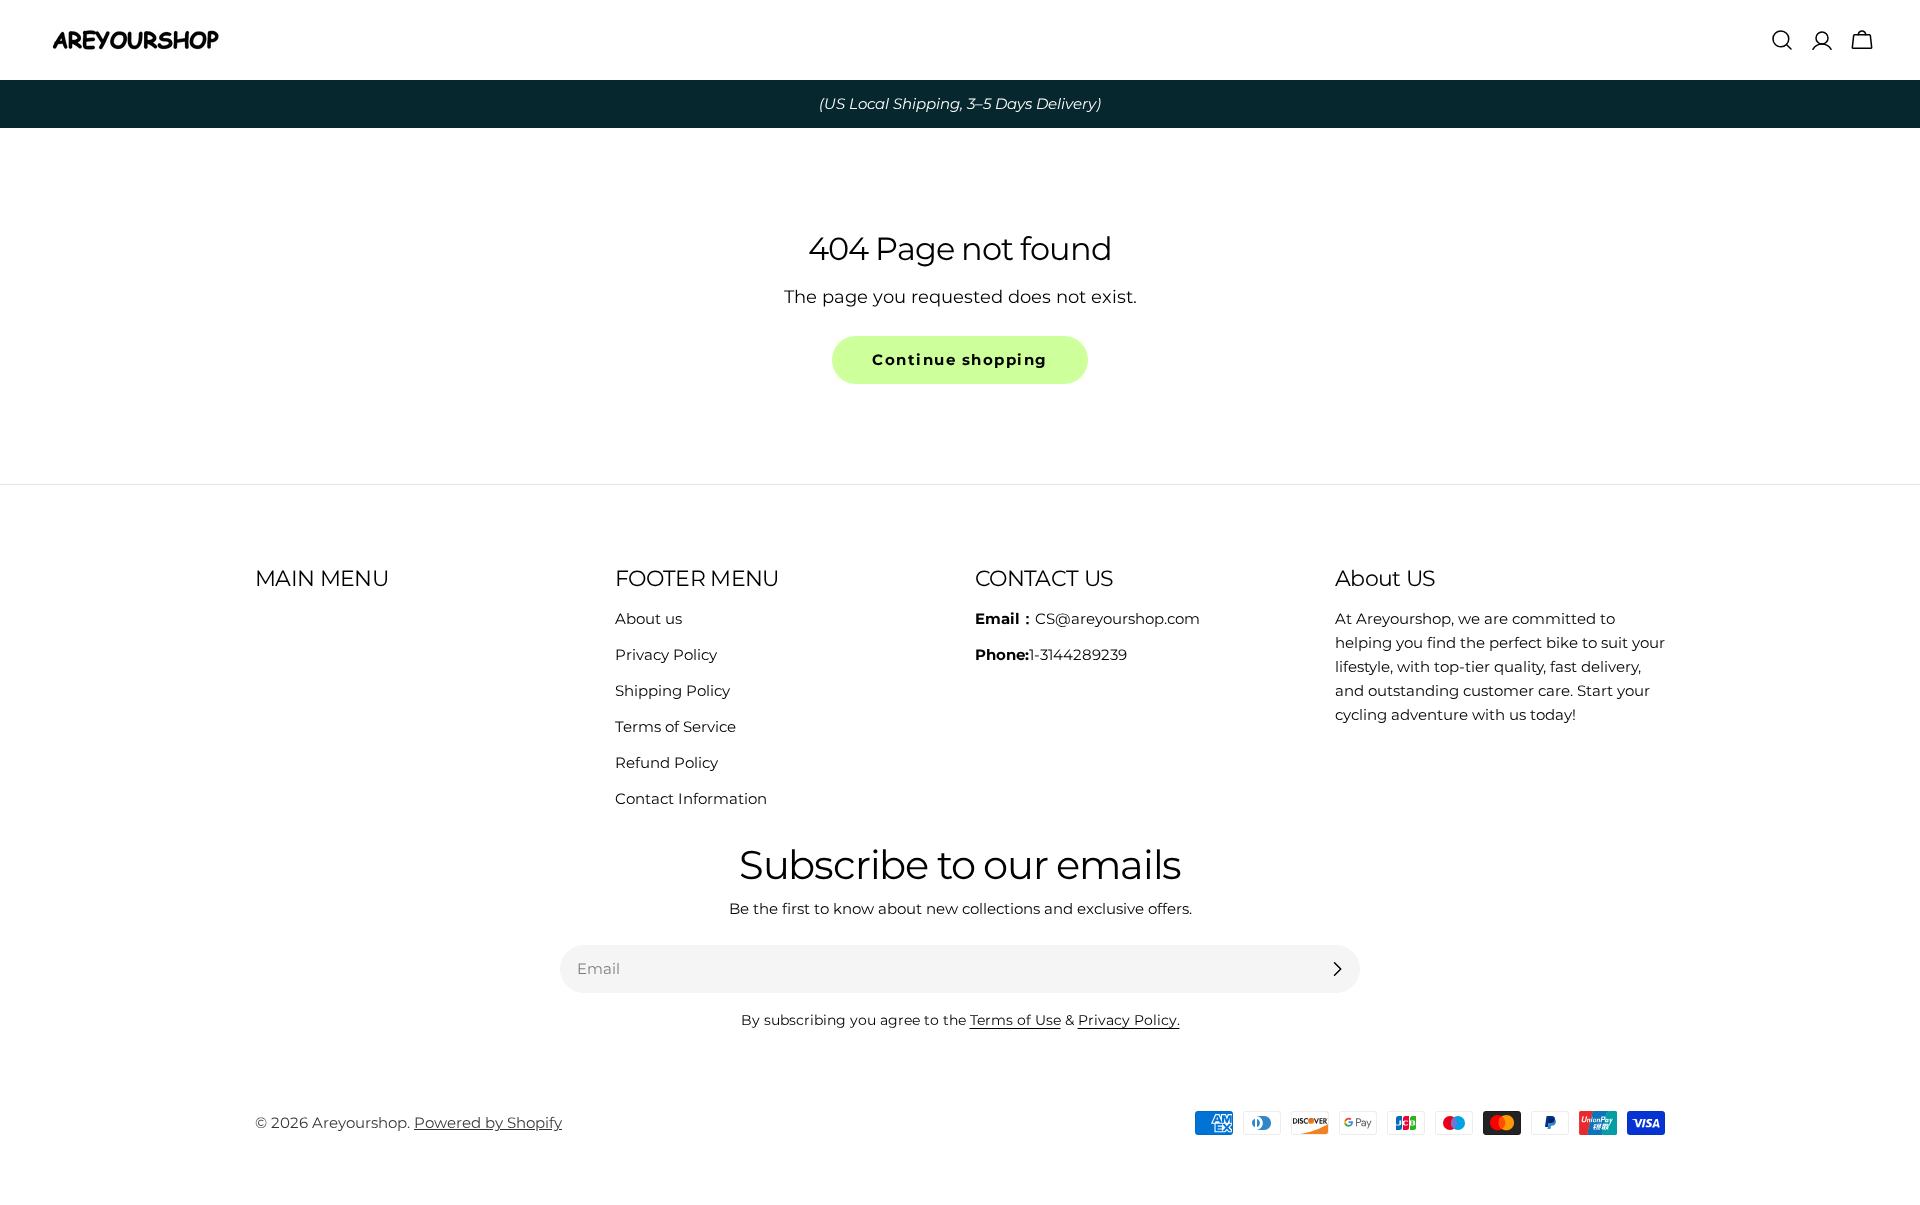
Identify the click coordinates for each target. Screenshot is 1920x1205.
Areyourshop (359, 1122)
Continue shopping (960, 359)
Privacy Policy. (1129, 1020)
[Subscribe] (1337, 969)
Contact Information (691, 798)
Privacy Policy (666, 654)
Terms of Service (675, 726)
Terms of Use (1015, 1020)
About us (648, 618)
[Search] (1782, 40)
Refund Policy (666, 762)
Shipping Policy (672, 690)
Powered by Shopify (488, 1122)
